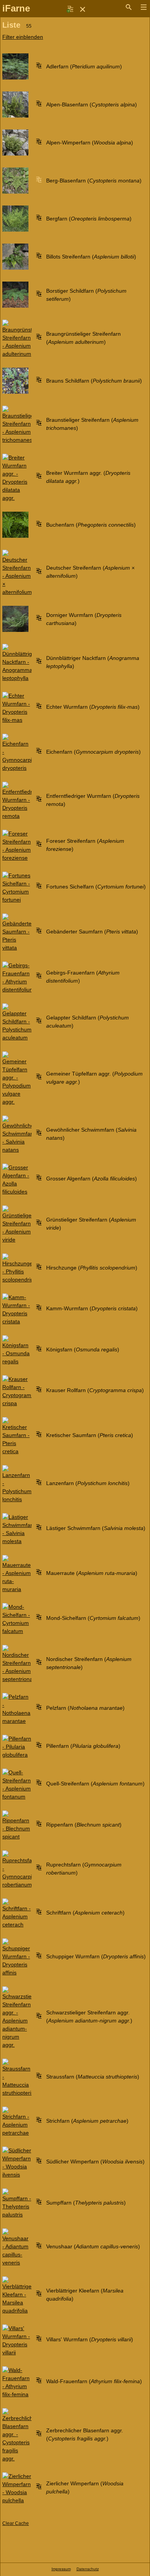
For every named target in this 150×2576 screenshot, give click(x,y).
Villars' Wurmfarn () (90, 2339)
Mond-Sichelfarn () (93, 1618)
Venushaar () (93, 2246)
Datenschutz (88, 2569)
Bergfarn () (89, 219)
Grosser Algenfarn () (92, 1179)
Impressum (61, 2569)
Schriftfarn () (85, 1913)
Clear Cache (16, 2523)
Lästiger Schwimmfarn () (96, 1528)
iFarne (16, 8)
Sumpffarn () (86, 2203)
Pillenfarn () (83, 1746)
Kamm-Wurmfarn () (92, 1308)
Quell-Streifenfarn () (95, 1784)
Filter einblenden (23, 37)
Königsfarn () (83, 1349)
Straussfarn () (93, 2077)
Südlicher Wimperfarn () (95, 2162)
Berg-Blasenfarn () (94, 181)
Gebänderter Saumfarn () (92, 932)
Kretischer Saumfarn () (90, 1435)
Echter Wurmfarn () (93, 707)
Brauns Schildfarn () (94, 381)
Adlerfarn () (84, 66)
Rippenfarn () (84, 1825)
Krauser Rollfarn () (95, 1390)
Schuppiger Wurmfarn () (96, 1956)
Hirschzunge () (92, 1268)
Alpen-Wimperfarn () (90, 143)
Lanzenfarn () (88, 1483)
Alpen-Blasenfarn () (92, 104)
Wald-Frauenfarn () (94, 2381)
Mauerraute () (92, 1573)
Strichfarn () (87, 2121)
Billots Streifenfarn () (91, 257)
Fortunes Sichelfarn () (96, 887)
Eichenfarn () (93, 752)
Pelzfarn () (85, 1708)
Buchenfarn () (91, 525)
